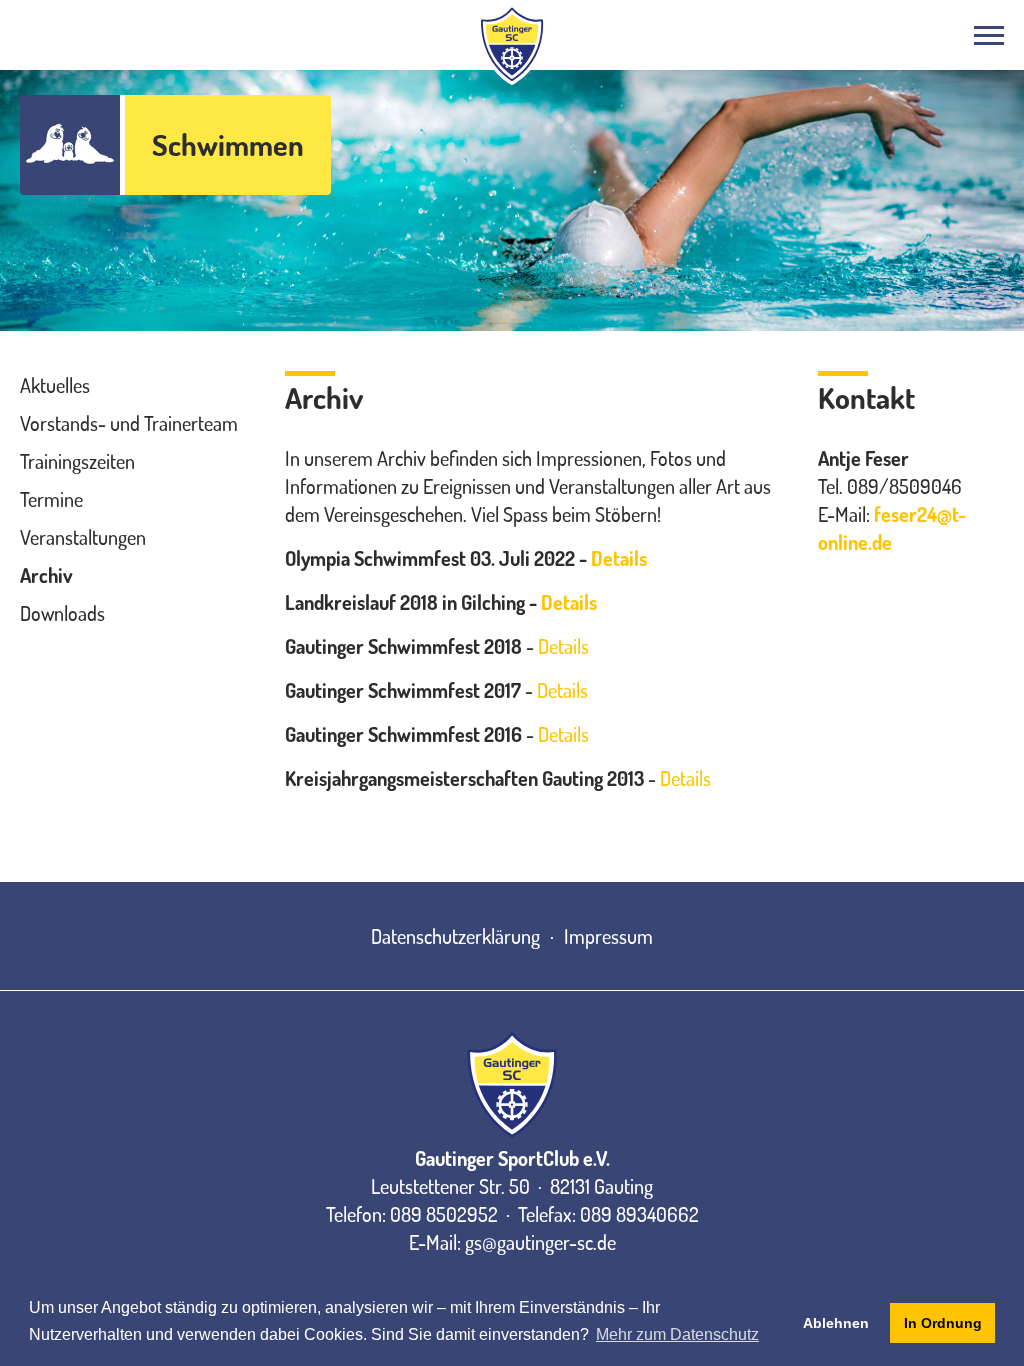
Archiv (46, 575)
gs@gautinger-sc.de (540, 1242)
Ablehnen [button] (836, 1323)
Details (619, 558)
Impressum (608, 936)
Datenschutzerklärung (455, 936)
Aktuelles (55, 385)
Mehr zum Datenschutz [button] (677, 1334)
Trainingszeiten (77, 461)
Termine (51, 499)
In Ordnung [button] (943, 1323)
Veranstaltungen (83, 537)
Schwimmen (228, 144)
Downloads (62, 613)
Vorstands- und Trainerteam (129, 423)
